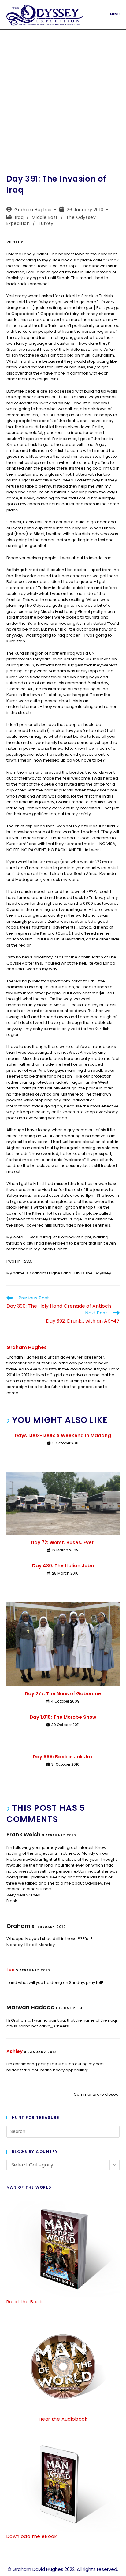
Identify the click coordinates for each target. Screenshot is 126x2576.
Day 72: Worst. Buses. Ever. (63, 1542)
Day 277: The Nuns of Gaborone (63, 1694)
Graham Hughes (33, 210)
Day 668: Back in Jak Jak (63, 1757)
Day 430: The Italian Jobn (63, 1566)
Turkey (46, 223)
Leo (11, 1970)
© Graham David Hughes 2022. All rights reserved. (63, 2569)
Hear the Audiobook (63, 2419)
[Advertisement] (63, 95)
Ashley (15, 2051)
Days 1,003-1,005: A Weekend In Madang (63, 1435)
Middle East (45, 217)
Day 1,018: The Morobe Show (63, 1717)
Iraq (19, 217)
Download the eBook (32, 2536)
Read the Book (24, 2302)
